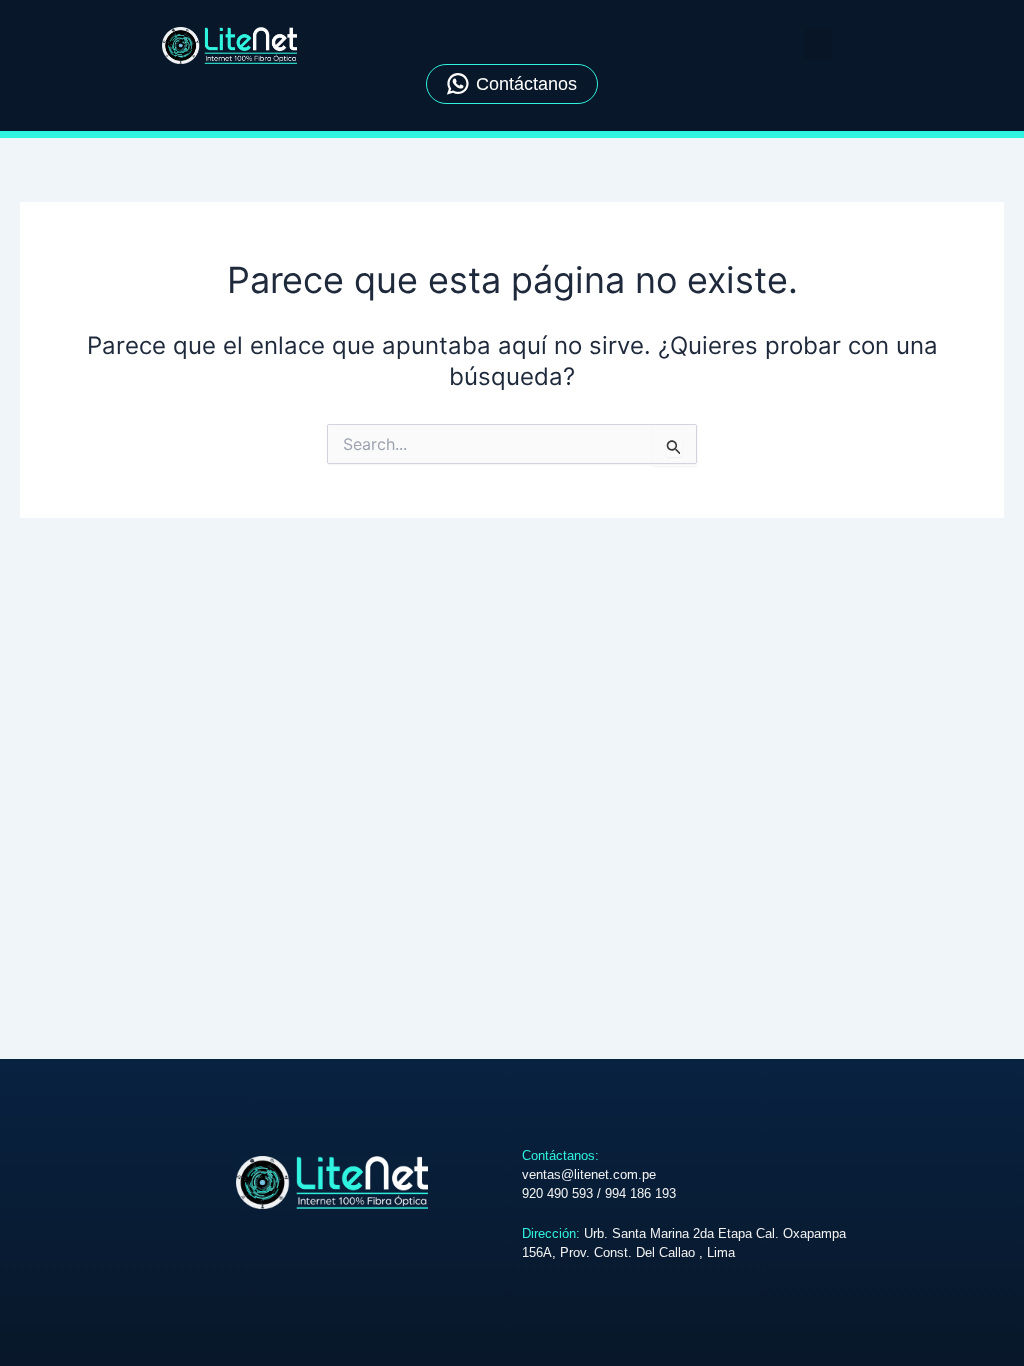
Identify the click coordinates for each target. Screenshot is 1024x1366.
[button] (818, 43)
